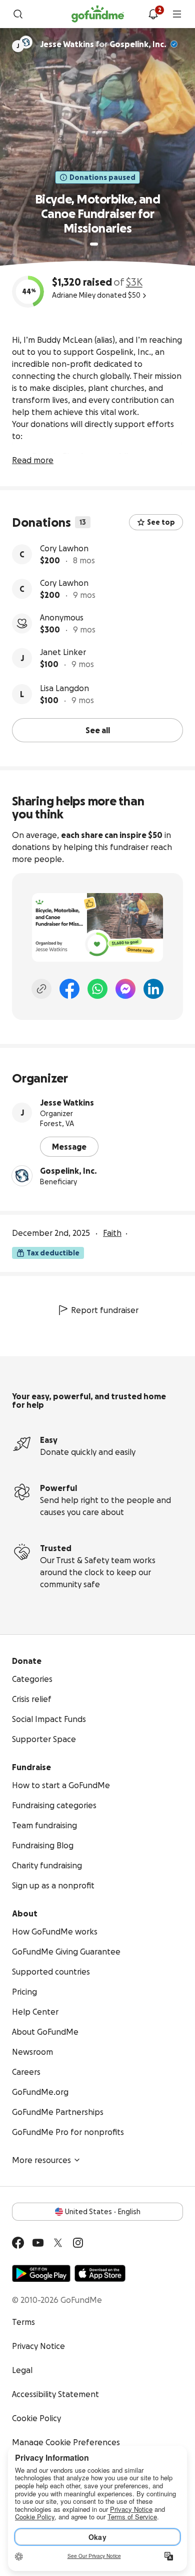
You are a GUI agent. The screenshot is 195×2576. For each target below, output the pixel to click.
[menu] (177, 14)
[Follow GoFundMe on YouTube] (38, 2243)
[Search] (18, 14)
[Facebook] (69, 989)
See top (161, 522)
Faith (112, 1233)
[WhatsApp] (97, 989)
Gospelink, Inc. (138, 44)
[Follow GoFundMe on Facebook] (18, 2243)
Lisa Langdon (64, 688)
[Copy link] (41, 989)
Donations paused (102, 177)
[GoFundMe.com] (98, 14)
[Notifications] (153, 14)
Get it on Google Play (41, 2273)
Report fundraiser (105, 1310)
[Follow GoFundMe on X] (58, 2243)
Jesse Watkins (67, 1103)
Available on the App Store (100, 2273)
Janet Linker (63, 652)
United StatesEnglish (103, 2212)
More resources (41, 2160)
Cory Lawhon (64, 548)
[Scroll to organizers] (26, 42)
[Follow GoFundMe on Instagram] (78, 2243)
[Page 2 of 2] (103, 244)
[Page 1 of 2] (94, 244)
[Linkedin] (153, 989)
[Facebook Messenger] (125, 989)
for (103, 44)
